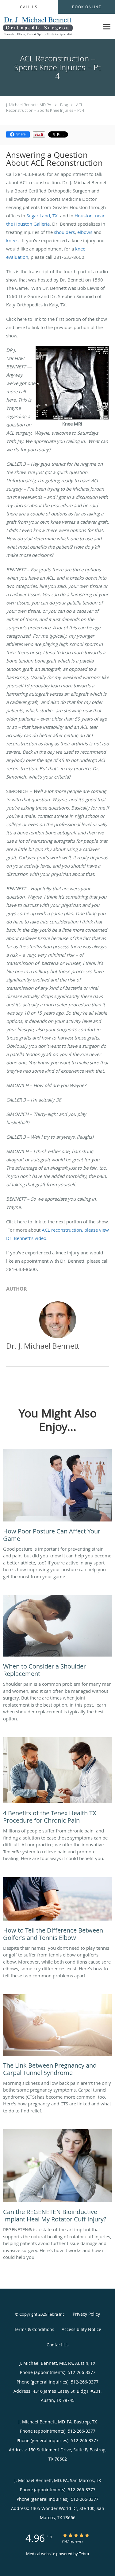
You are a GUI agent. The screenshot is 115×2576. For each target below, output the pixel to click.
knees (12, 240)
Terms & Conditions (34, 2329)
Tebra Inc (56, 2314)
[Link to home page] (50, 27)
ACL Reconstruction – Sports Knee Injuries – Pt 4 (45, 107)
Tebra (84, 2554)
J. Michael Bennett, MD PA (29, 105)
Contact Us (58, 2345)
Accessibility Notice (81, 2329)
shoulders (64, 232)
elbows (85, 232)
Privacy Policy (86, 2314)
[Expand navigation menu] (107, 27)
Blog (64, 105)
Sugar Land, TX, (43, 216)
